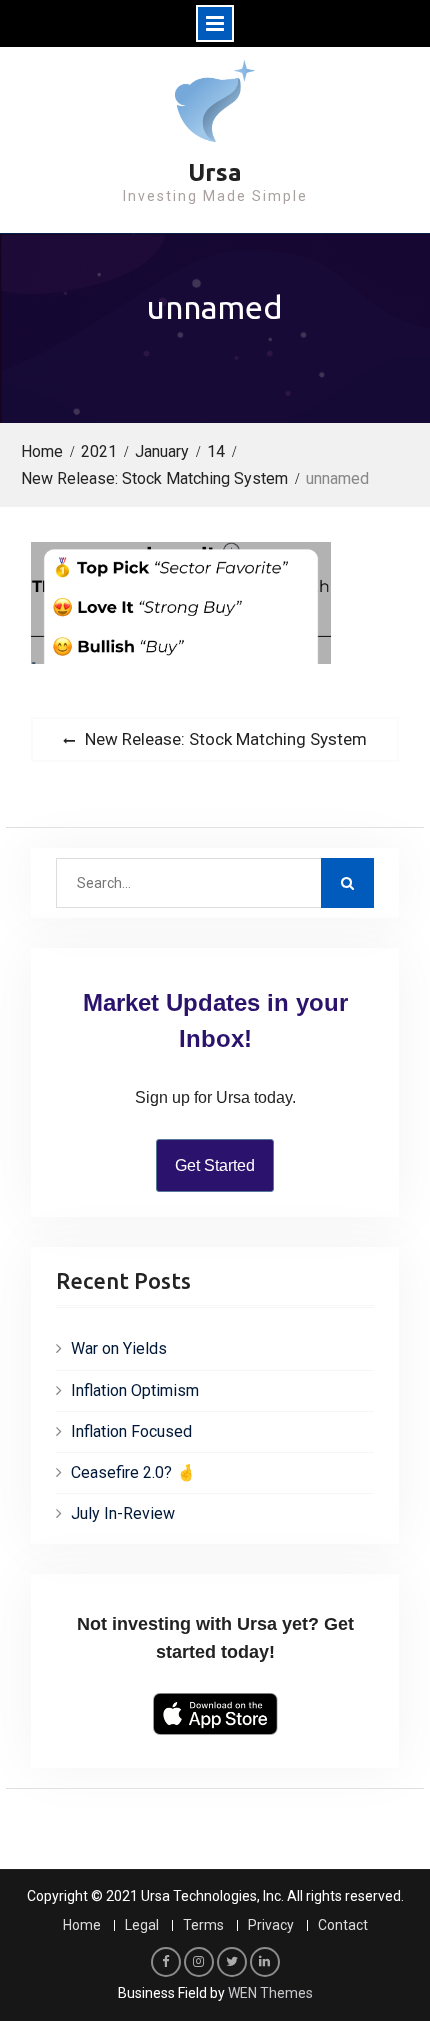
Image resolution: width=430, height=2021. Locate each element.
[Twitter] (232, 1962)
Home (82, 1925)
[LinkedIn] (265, 1962)
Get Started (215, 1165)
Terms (203, 1925)
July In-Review (123, 1513)
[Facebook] (166, 1962)
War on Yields (119, 1348)
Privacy (271, 1925)
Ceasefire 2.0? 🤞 (133, 1472)
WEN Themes (270, 1993)
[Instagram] (199, 1962)
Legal (142, 1925)
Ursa (215, 172)
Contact (343, 1925)
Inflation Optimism (135, 1390)
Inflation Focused (131, 1431)
